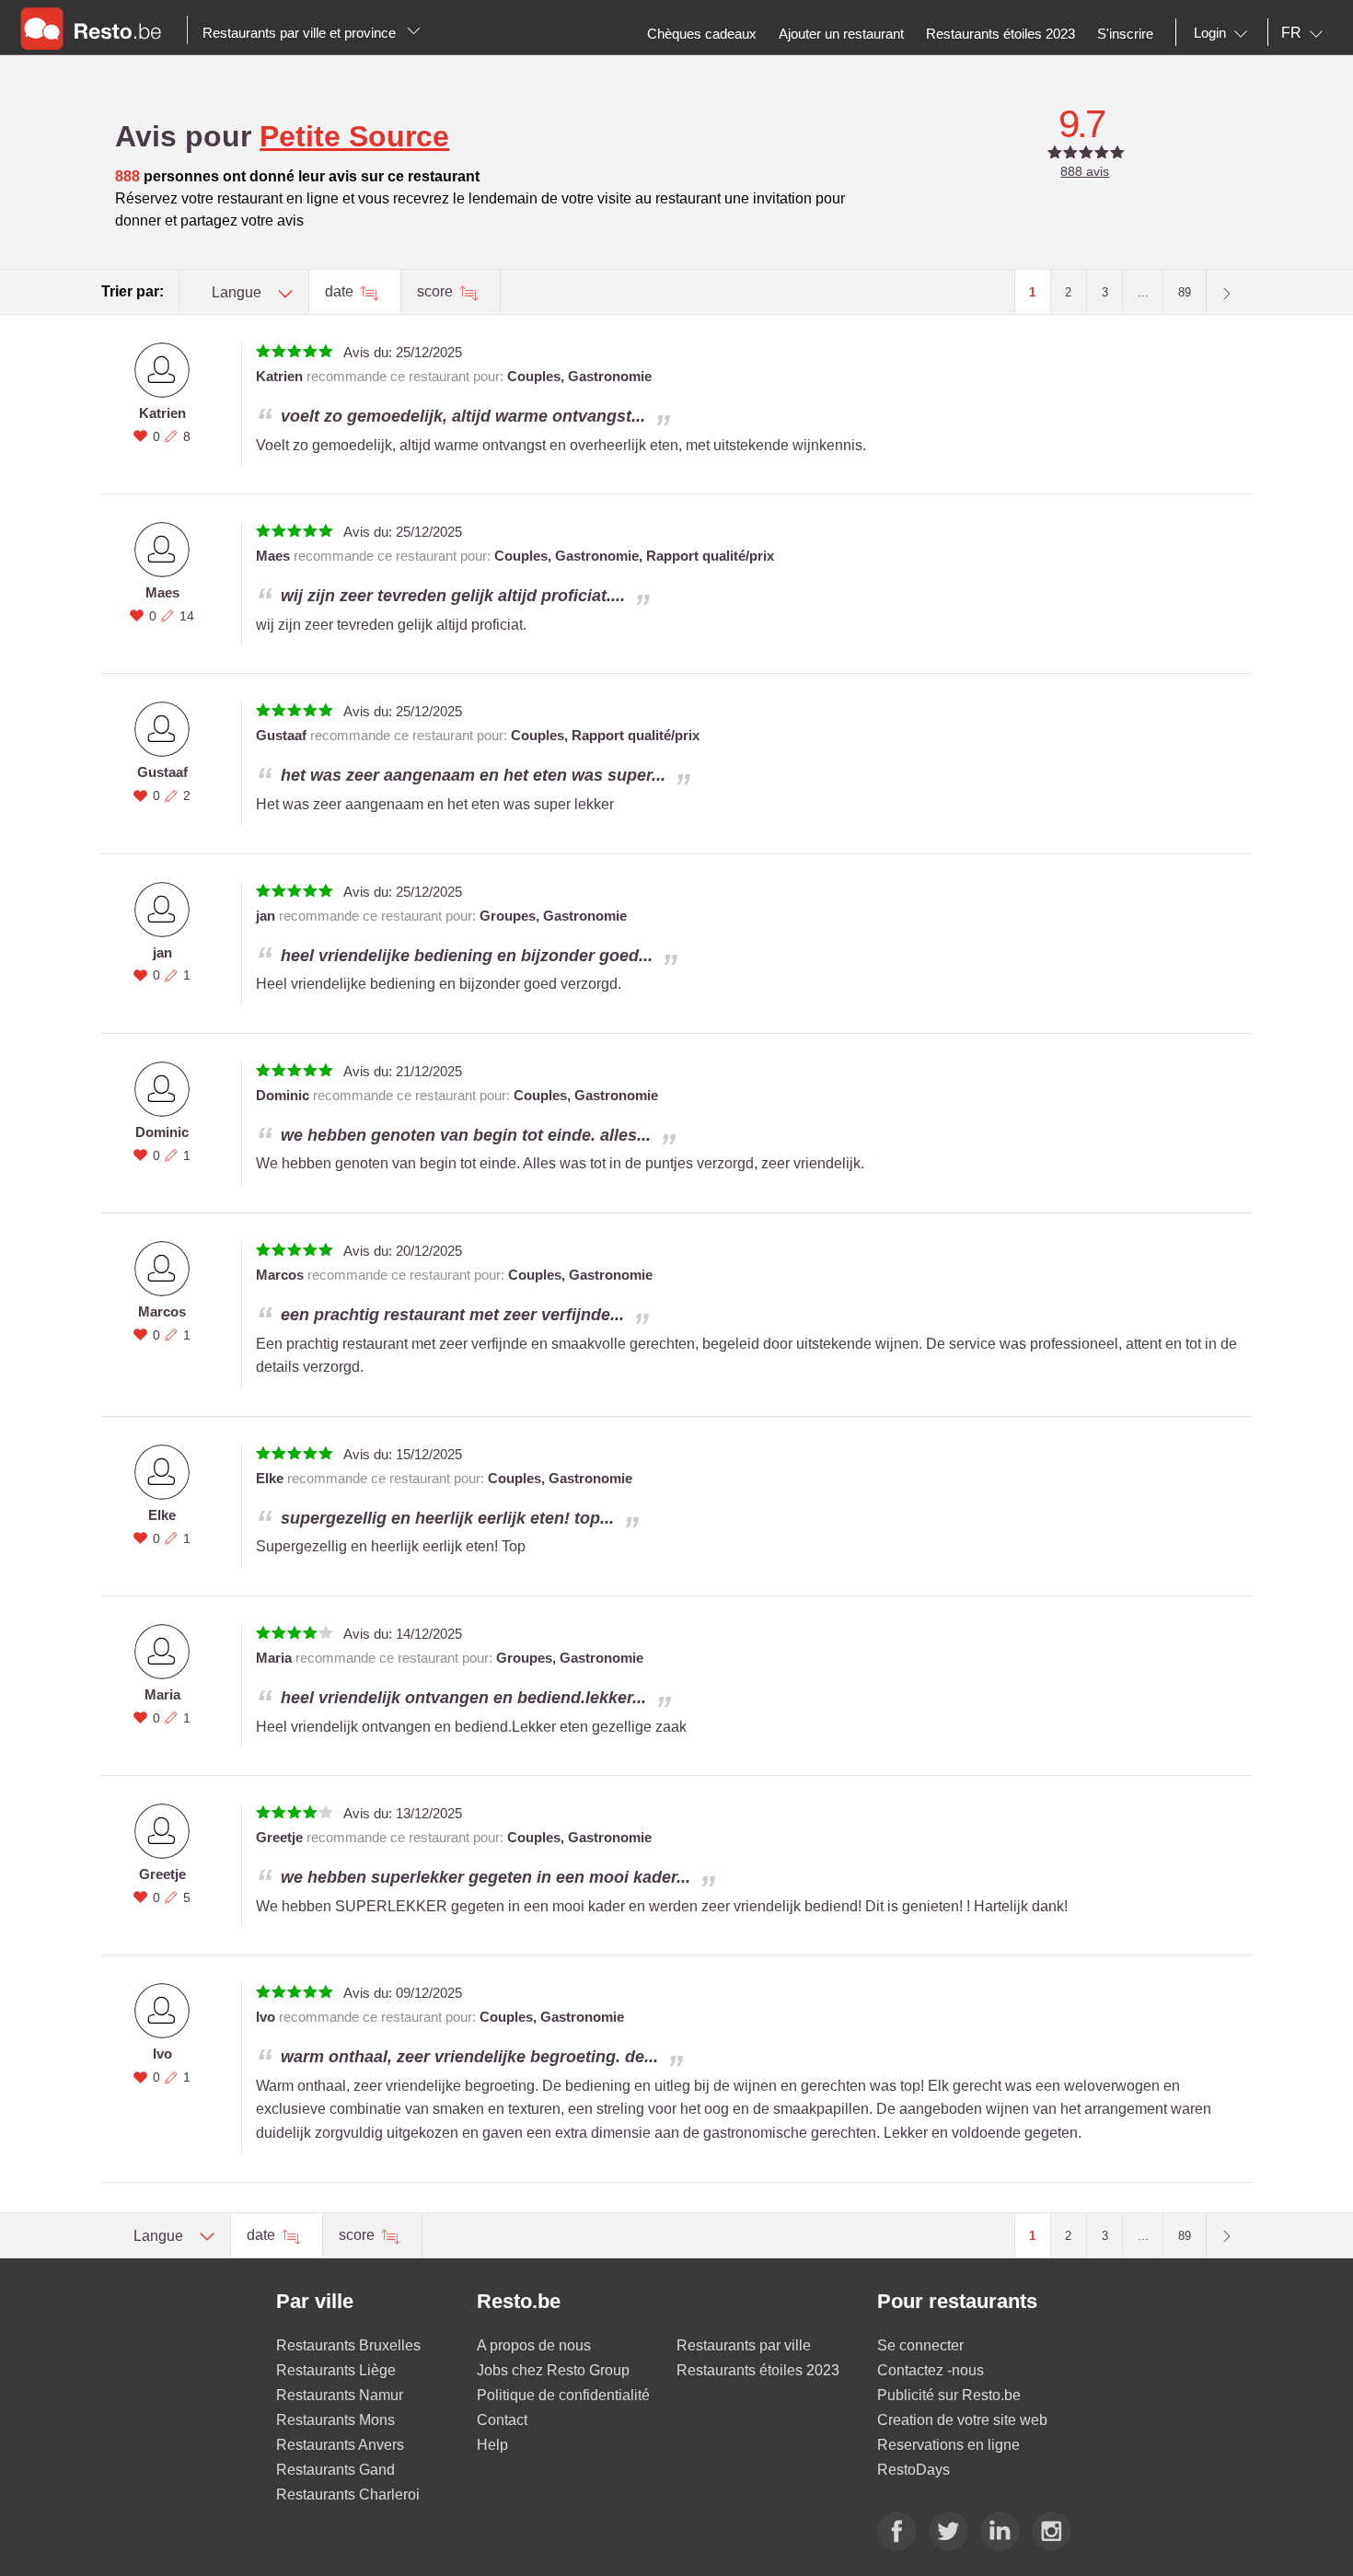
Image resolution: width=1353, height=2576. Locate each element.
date (341, 291)
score (437, 291)
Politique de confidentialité (563, 2395)
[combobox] (1224, 33)
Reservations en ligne (948, 2445)
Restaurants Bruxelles (348, 2345)
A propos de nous (534, 2345)
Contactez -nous (931, 2370)
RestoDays (914, 2470)
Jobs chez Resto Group (553, 2370)
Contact (502, 2420)
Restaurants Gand (335, 2470)
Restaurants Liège (336, 2370)
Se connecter (920, 2345)
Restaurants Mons (335, 2420)
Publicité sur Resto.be (949, 2395)
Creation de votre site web (962, 2420)
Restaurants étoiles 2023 (758, 2370)
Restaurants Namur (340, 2395)
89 (1185, 292)
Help (492, 2445)
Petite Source (354, 136)
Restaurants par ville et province (301, 33)
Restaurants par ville (744, 2345)
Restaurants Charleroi (348, 2495)
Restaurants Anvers (340, 2445)
